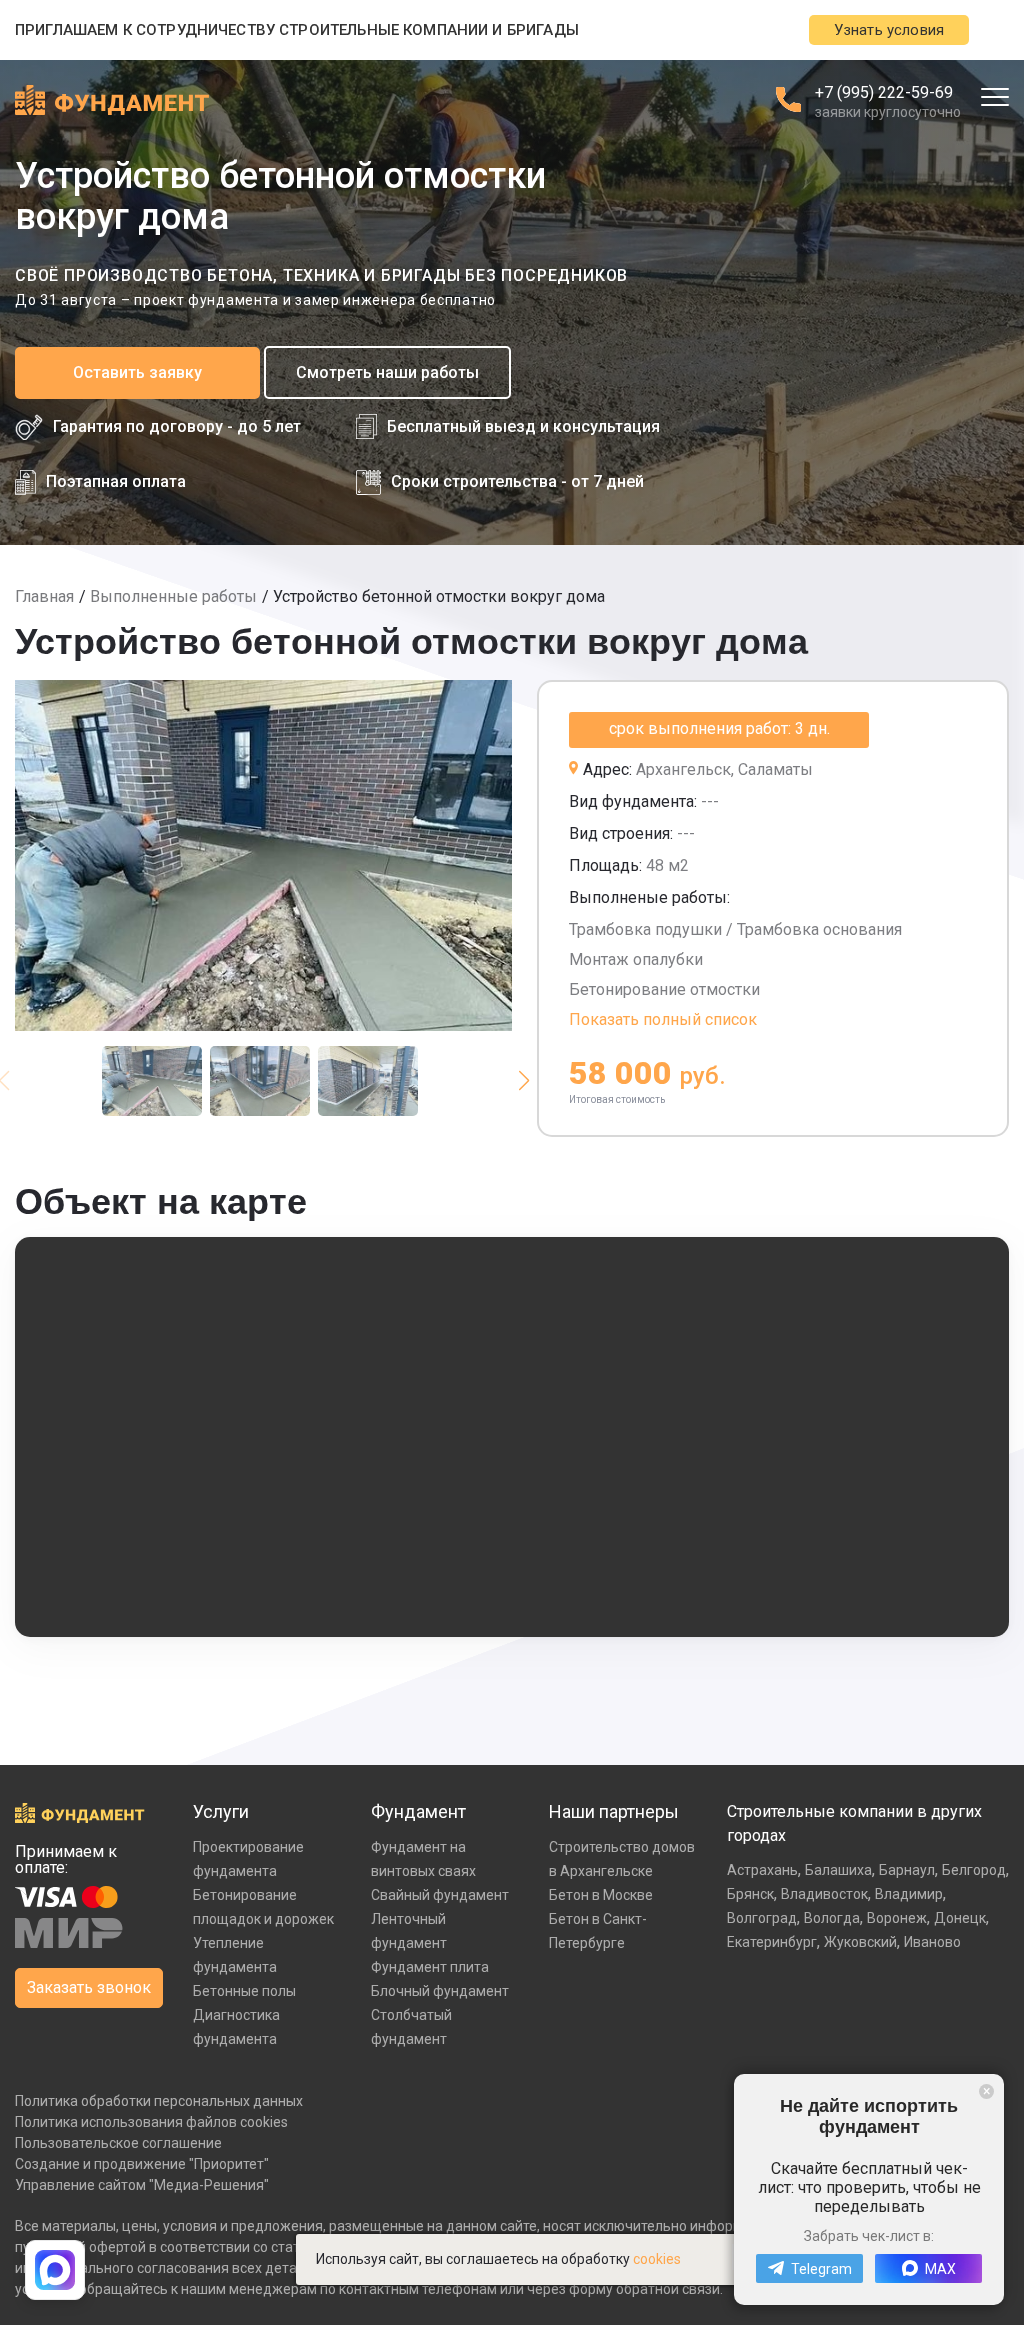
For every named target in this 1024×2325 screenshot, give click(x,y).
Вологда (832, 1918)
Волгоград (762, 1918)
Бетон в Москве (601, 1895)
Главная (44, 596)
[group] (263, 855)
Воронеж (897, 1918)
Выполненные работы (173, 596)
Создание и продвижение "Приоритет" (142, 2164)
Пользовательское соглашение (118, 2143)
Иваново (932, 1942)
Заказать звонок (89, 1987)
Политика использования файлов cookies (151, 2122)
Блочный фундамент (440, 1991)
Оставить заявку (137, 372)
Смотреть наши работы (387, 372)
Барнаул (907, 1870)
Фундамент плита (430, 1967)
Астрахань (762, 1870)
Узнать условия (889, 30)
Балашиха (838, 1870)
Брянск (750, 1894)
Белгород (974, 1870)
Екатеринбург (772, 1942)
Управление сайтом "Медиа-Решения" (142, 2185)
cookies (657, 2259)
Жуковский (860, 1942)
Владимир (909, 1894)
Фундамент (418, 1811)
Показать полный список (663, 1019)
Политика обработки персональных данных (159, 2101)
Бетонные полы (244, 1991)
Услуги (221, 1811)
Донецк (960, 1918)
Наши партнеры (614, 1811)
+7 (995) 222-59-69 (884, 92)
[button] (523, 1081)
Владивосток (824, 1894)
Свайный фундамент (440, 1895)
